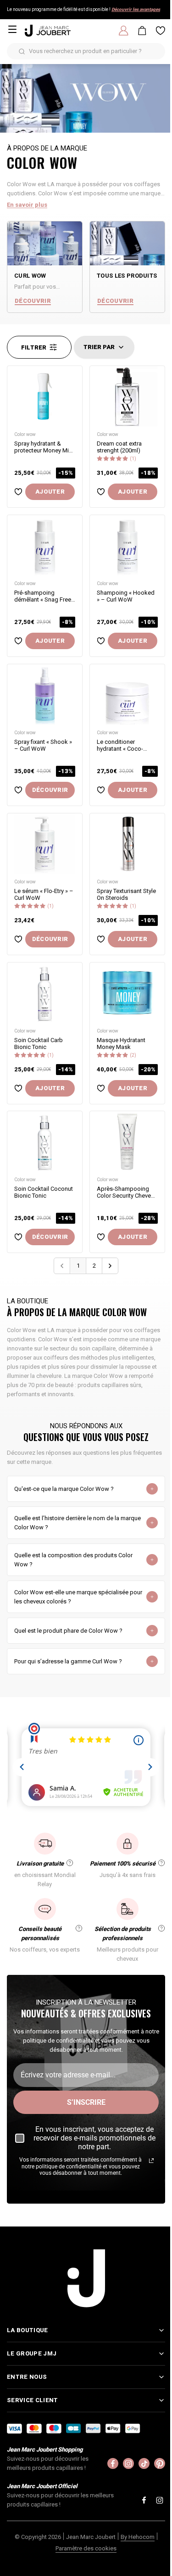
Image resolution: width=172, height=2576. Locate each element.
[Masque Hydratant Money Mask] (127, 993)
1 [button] (78, 1266)
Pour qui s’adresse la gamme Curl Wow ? (68, 1661)
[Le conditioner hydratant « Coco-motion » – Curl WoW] (127, 695)
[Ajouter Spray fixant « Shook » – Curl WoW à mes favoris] (18, 790)
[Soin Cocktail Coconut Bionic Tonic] (45, 1142)
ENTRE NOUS (27, 2423)
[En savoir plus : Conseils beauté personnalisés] (79, 1928)
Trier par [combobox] (99, 347)
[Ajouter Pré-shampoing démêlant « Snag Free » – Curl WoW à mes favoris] (18, 641)
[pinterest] (153, 2509)
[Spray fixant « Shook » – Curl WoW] (45, 695)
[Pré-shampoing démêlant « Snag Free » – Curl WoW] (45, 546)
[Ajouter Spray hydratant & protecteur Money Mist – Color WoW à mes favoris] (18, 492)
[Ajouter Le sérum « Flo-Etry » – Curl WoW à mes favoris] (18, 939)
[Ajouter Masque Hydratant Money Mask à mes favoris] (101, 1088)
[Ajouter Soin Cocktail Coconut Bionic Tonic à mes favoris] (18, 1237)
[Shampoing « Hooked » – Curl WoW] (127, 546)
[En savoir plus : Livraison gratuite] (70, 1863)
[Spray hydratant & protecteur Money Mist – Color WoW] (45, 396)
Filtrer (34, 347)
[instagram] (122, 2509)
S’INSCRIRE (86, 2102)
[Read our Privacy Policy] (151, 2161)
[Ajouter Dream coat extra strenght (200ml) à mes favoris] (101, 492)
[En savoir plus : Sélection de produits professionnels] (161, 1928)
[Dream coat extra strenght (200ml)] (127, 396)
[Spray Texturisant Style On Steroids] (127, 844)
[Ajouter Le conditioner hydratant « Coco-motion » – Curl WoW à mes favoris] (101, 790)
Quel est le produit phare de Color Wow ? (68, 1631)
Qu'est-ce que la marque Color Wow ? (64, 1489)
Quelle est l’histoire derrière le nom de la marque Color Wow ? (78, 1523)
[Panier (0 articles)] (142, 31)
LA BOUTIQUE (28, 2376)
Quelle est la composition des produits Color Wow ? (73, 1560)
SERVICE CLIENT (32, 2446)
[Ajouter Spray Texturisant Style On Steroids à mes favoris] (101, 939)
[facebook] (106, 2509)
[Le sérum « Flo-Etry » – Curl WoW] (45, 844)
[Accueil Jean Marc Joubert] (48, 31)
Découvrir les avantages (136, 9)
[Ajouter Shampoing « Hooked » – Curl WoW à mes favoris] (101, 641)
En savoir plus (27, 205)
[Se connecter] (124, 31)
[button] (110, 1266)
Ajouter (50, 492)
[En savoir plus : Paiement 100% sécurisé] (161, 1863)
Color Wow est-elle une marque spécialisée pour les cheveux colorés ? (78, 1597)
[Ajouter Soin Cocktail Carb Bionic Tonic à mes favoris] (18, 1088)
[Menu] (12, 29)
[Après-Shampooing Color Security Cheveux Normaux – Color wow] (127, 1142)
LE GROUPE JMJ (32, 2399)
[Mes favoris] (161, 31)
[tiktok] (137, 2509)
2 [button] (94, 1266)
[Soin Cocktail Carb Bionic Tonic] (45, 993)
